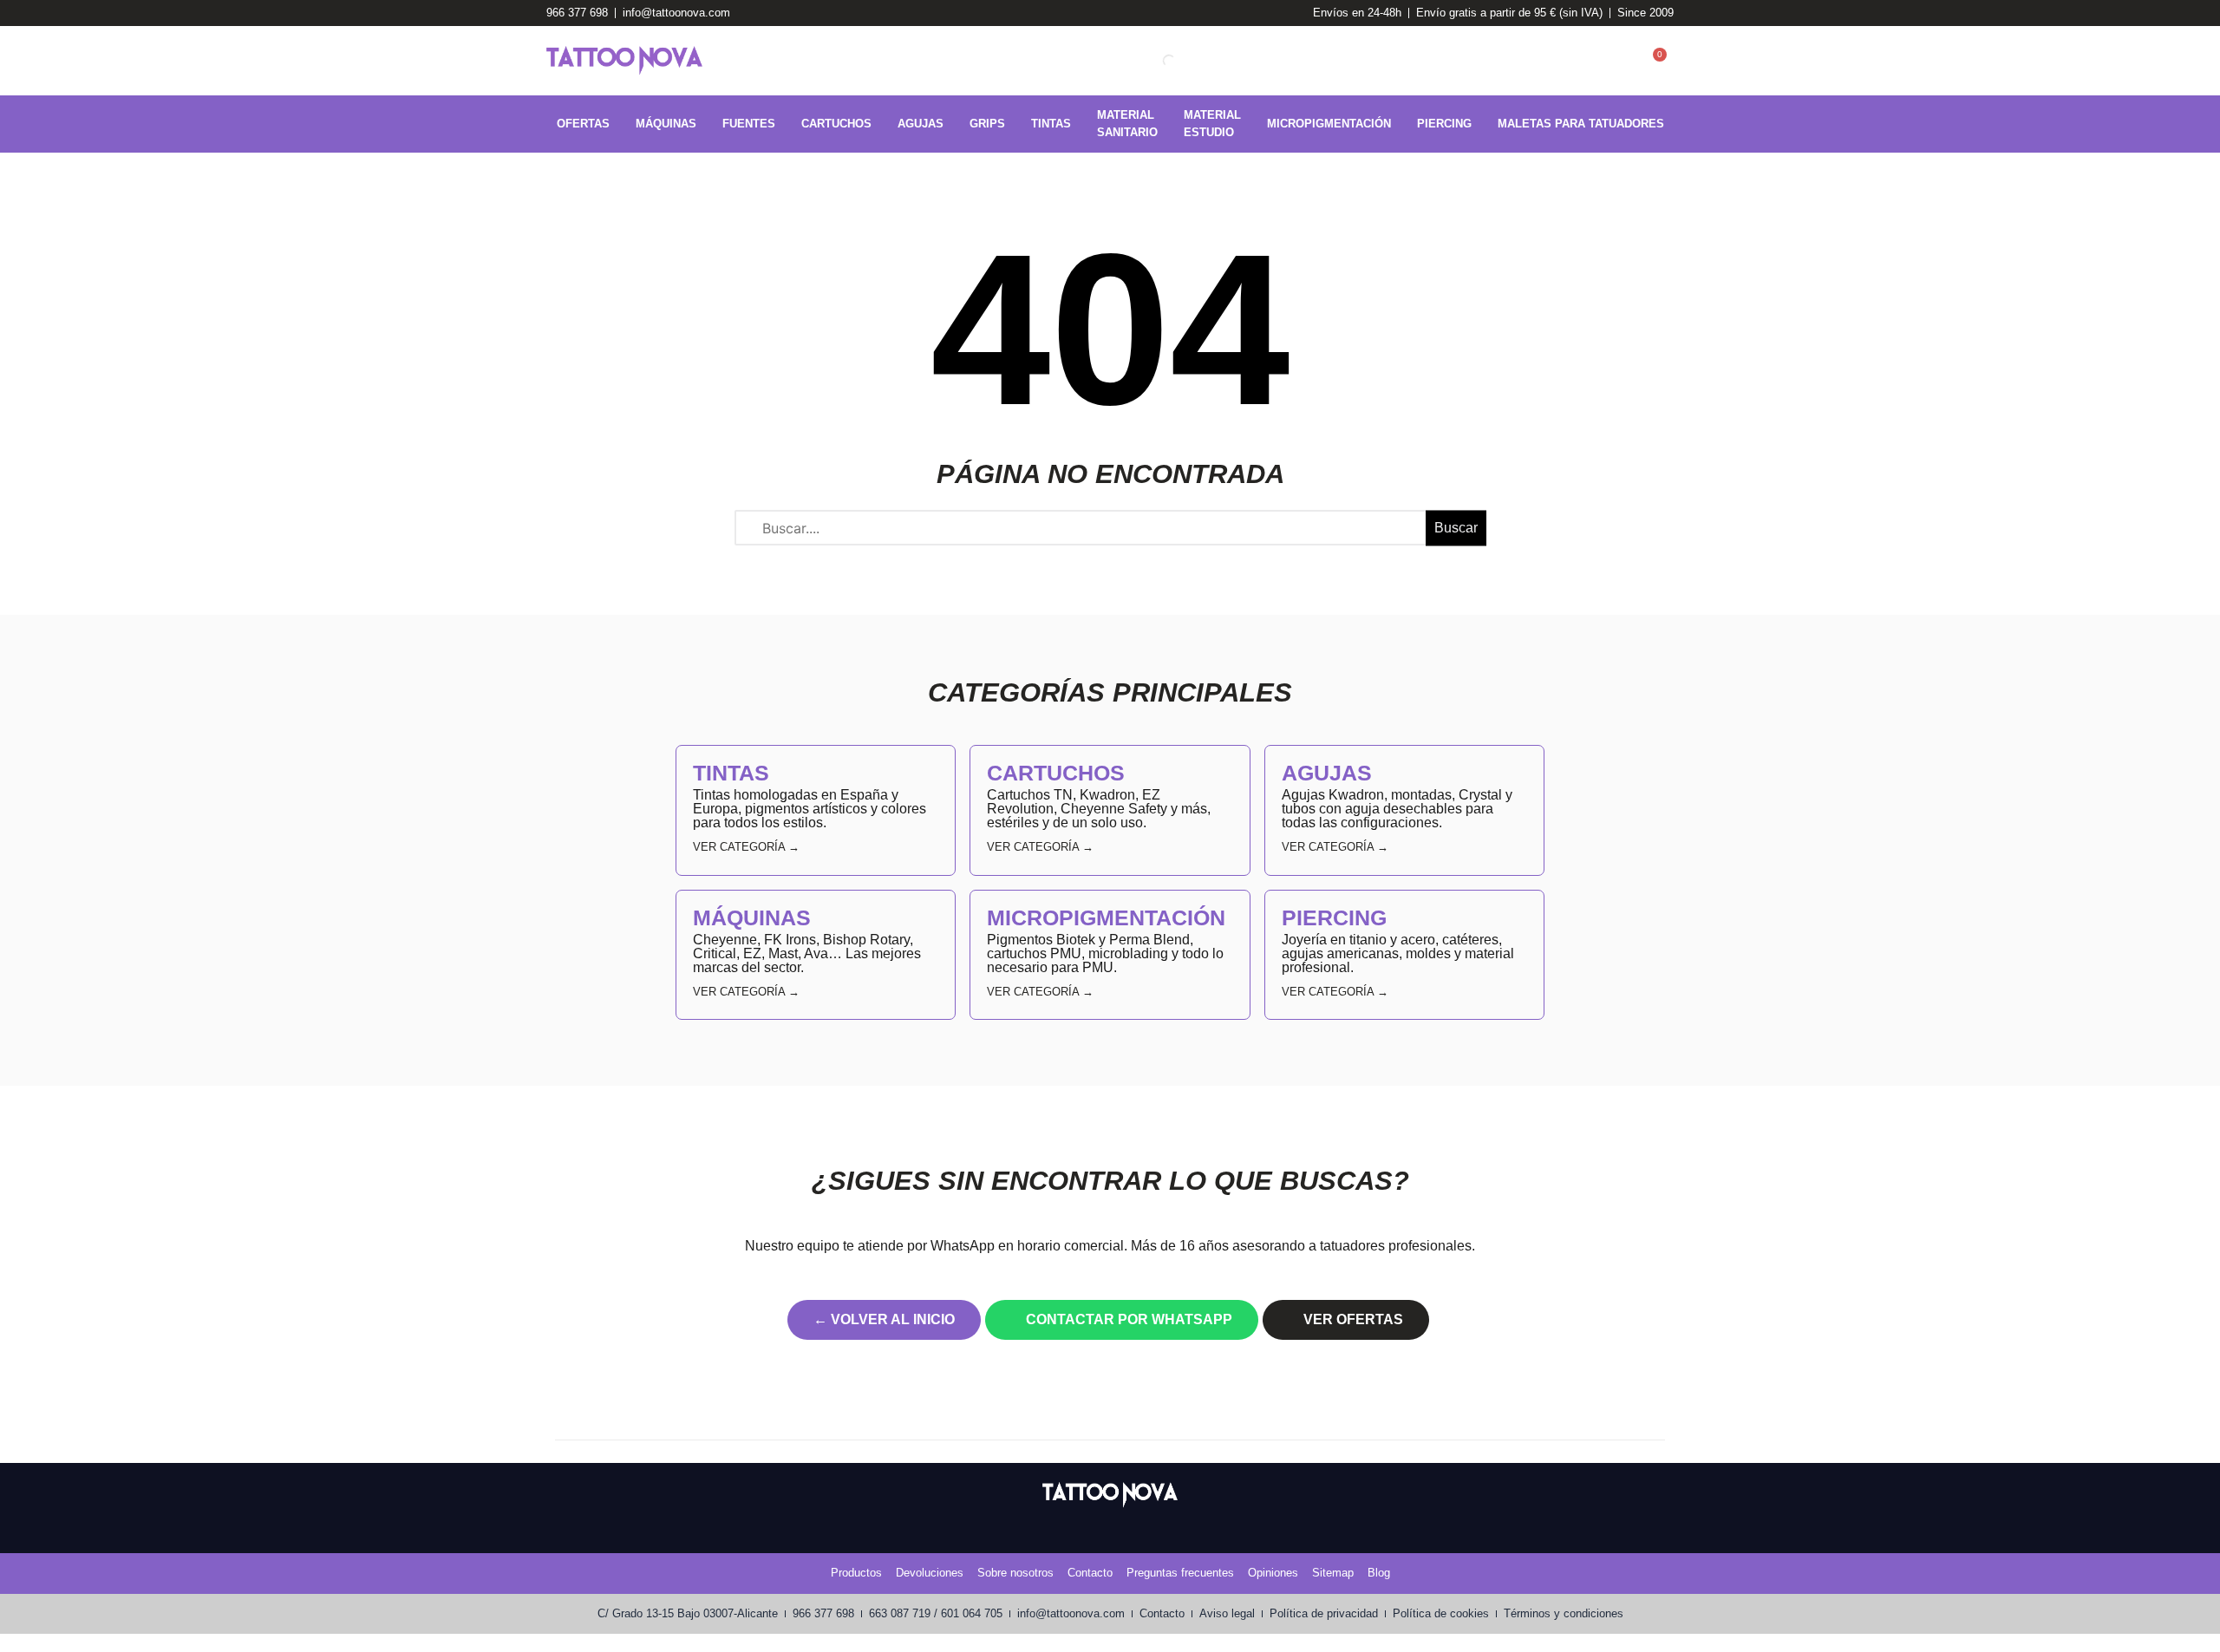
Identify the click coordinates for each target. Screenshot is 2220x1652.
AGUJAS (921, 124)
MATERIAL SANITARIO (1127, 124)
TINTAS (1051, 124)
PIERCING (1444, 124)
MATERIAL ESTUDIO (1212, 124)
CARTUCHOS (836, 124)
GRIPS (987, 124)
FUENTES (749, 124)
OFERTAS (583, 124)
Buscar (1456, 528)
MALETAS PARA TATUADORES (1581, 124)
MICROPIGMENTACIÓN (1329, 124)
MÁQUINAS (666, 124)
